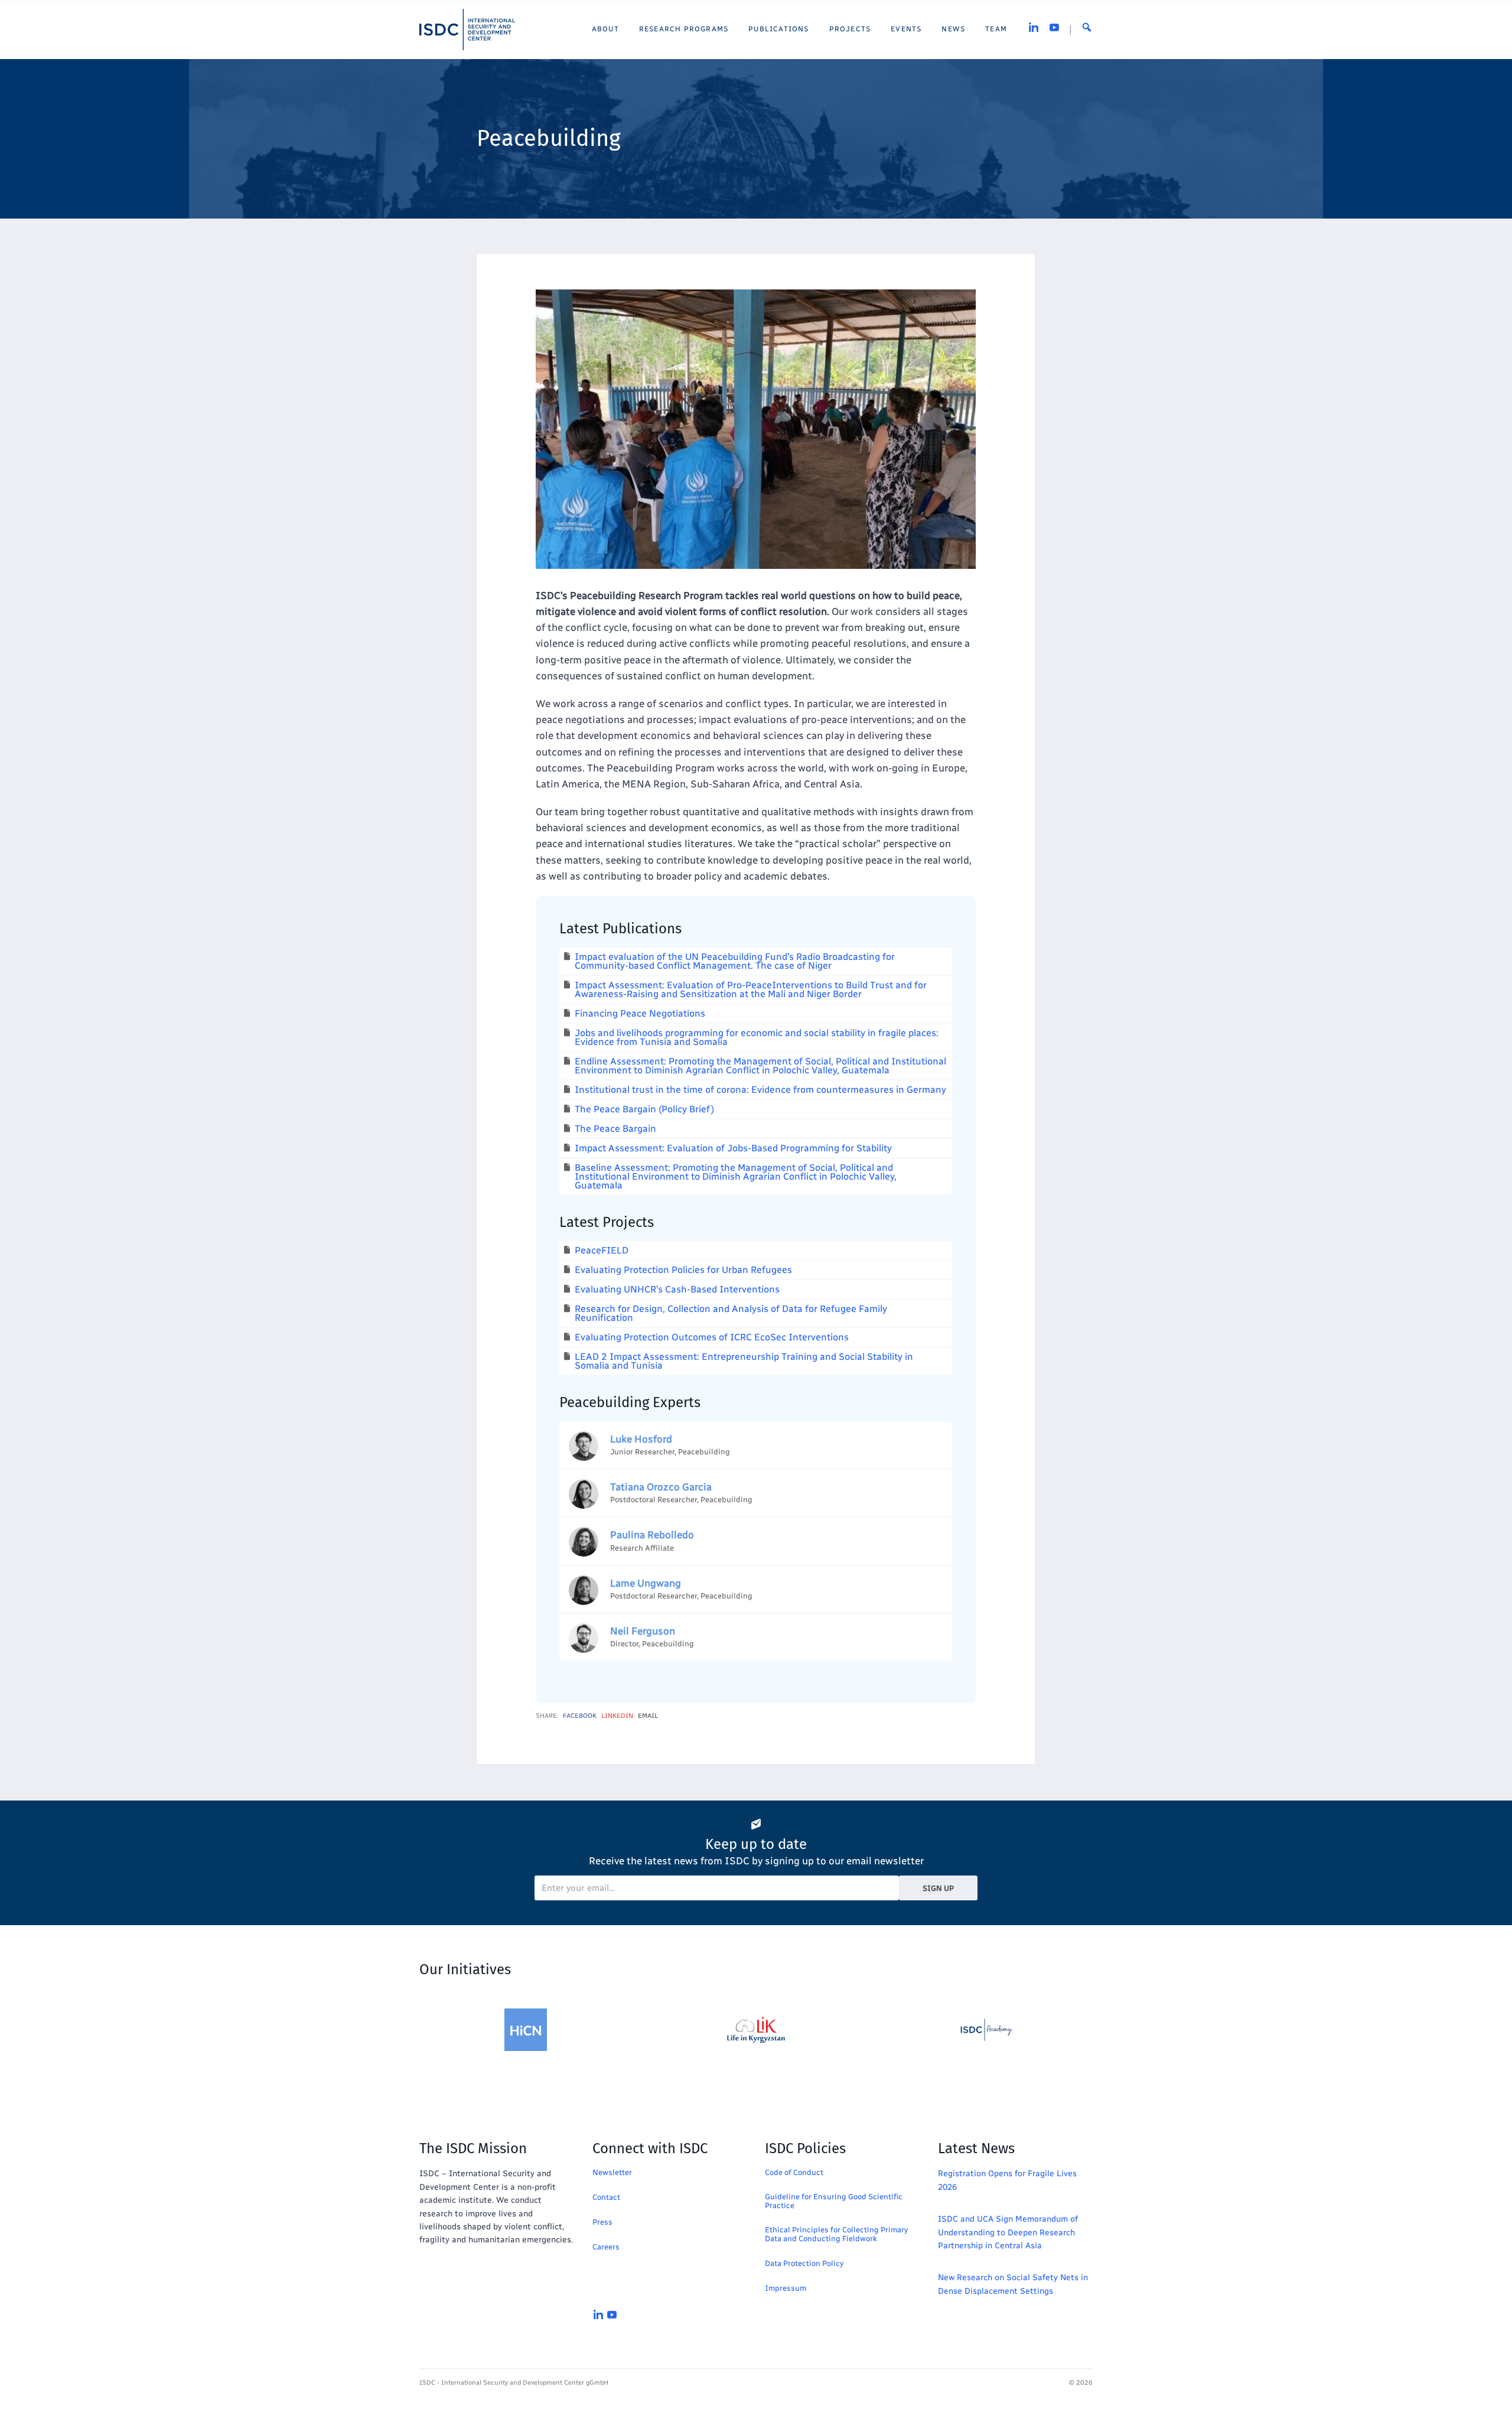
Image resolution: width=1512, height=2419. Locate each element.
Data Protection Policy (804, 2263)
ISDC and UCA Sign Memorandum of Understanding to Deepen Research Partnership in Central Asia (1008, 2232)
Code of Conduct (794, 2172)
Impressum (786, 2288)
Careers (606, 2247)
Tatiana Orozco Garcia (661, 1487)
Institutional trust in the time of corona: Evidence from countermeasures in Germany (760, 1090)
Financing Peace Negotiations (640, 1013)
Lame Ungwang (646, 1583)
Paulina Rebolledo (652, 1535)
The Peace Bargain (615, 1129)
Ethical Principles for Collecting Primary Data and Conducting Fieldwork (836, 2234)
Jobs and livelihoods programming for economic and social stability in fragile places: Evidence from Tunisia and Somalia (757, 1037)
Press (602, 2222)
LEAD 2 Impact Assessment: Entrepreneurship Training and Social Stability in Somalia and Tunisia (744, 1361)
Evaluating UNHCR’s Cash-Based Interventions (677, 1289)
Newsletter (612, 2172)
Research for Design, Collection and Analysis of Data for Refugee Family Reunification (731, 1313)
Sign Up (938, 1888)
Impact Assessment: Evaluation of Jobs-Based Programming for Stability (733, 1148)
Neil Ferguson (643, 1631)
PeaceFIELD (602, 1250)
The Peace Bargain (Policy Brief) (644, 1109)
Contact (606, 2197)
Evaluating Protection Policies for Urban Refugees (683, 1270)
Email (648, 1716)
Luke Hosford (641, 1439)
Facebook (580, 1716)
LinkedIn (617, 1716)
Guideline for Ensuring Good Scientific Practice (834, 2201)
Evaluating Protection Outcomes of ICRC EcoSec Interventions (712, 1337)
